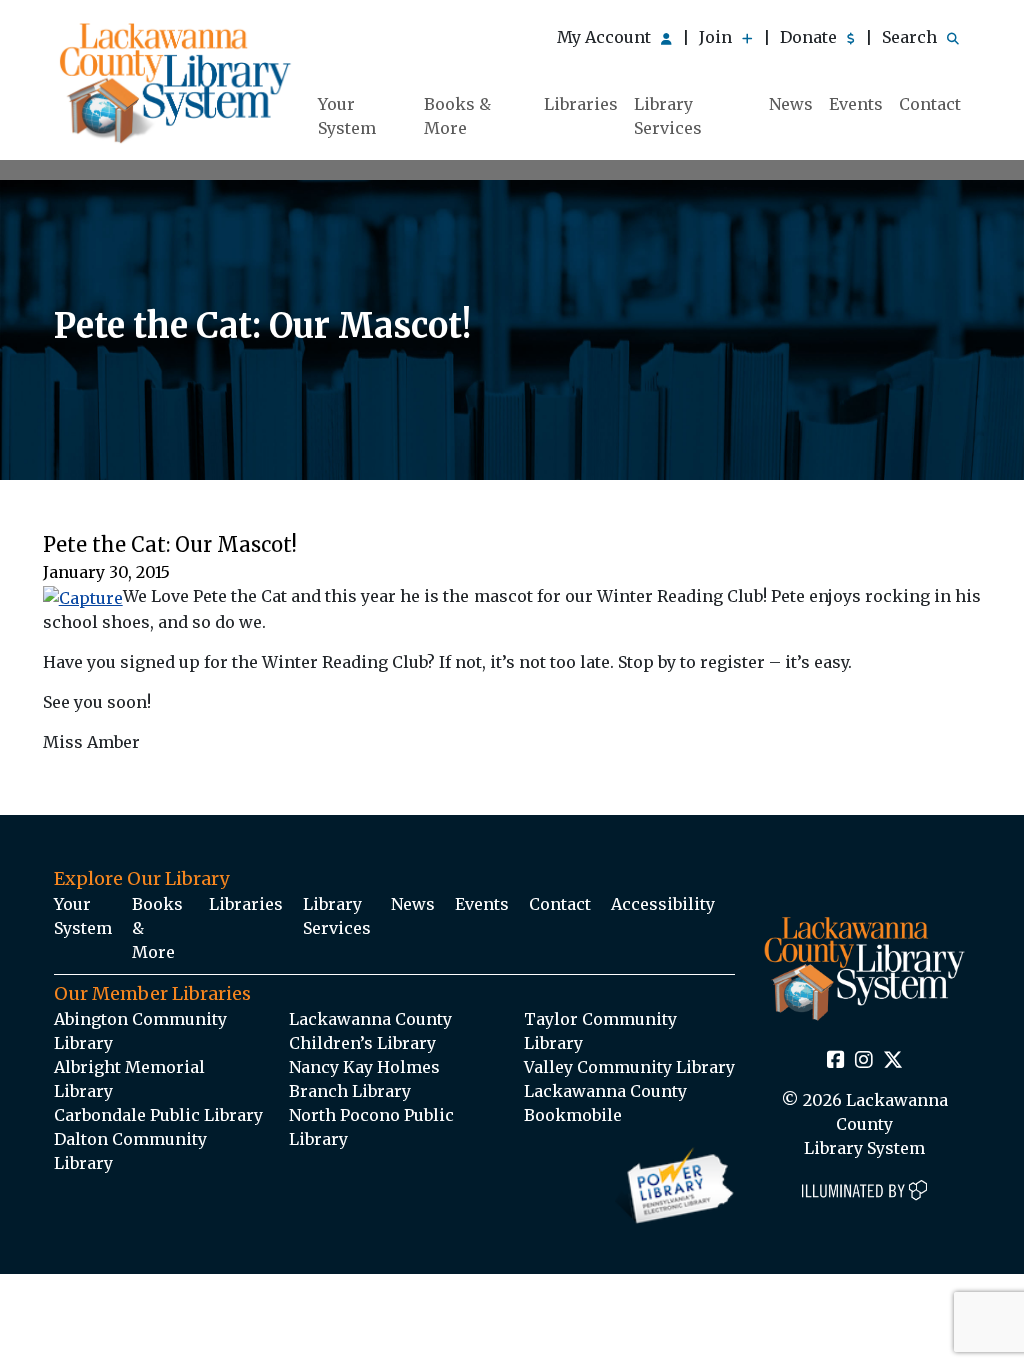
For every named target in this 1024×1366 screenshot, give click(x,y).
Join (717, 37)
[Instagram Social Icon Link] (864, 1061)
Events (856, 104)
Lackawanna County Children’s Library (370, 1031)
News (791, 104)
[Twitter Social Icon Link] (893, 1061)
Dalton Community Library (130, 1151)
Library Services (668, 116)
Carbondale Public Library (158, 1115)
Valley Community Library (629, 1067)
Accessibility (663, 904)
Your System (347, 116)
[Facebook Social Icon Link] (836, 1061)
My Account (606, 37)
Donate (810, 37)
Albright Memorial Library (129, 1079)
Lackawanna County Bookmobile (605, 1103)
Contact (930, 104)
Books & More (457, 116)
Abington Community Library (140, 1031)
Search (911, 37)
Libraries (581, 104)
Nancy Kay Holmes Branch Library (364, 1079)
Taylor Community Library (600, 1031)
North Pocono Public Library (371, 1127)
